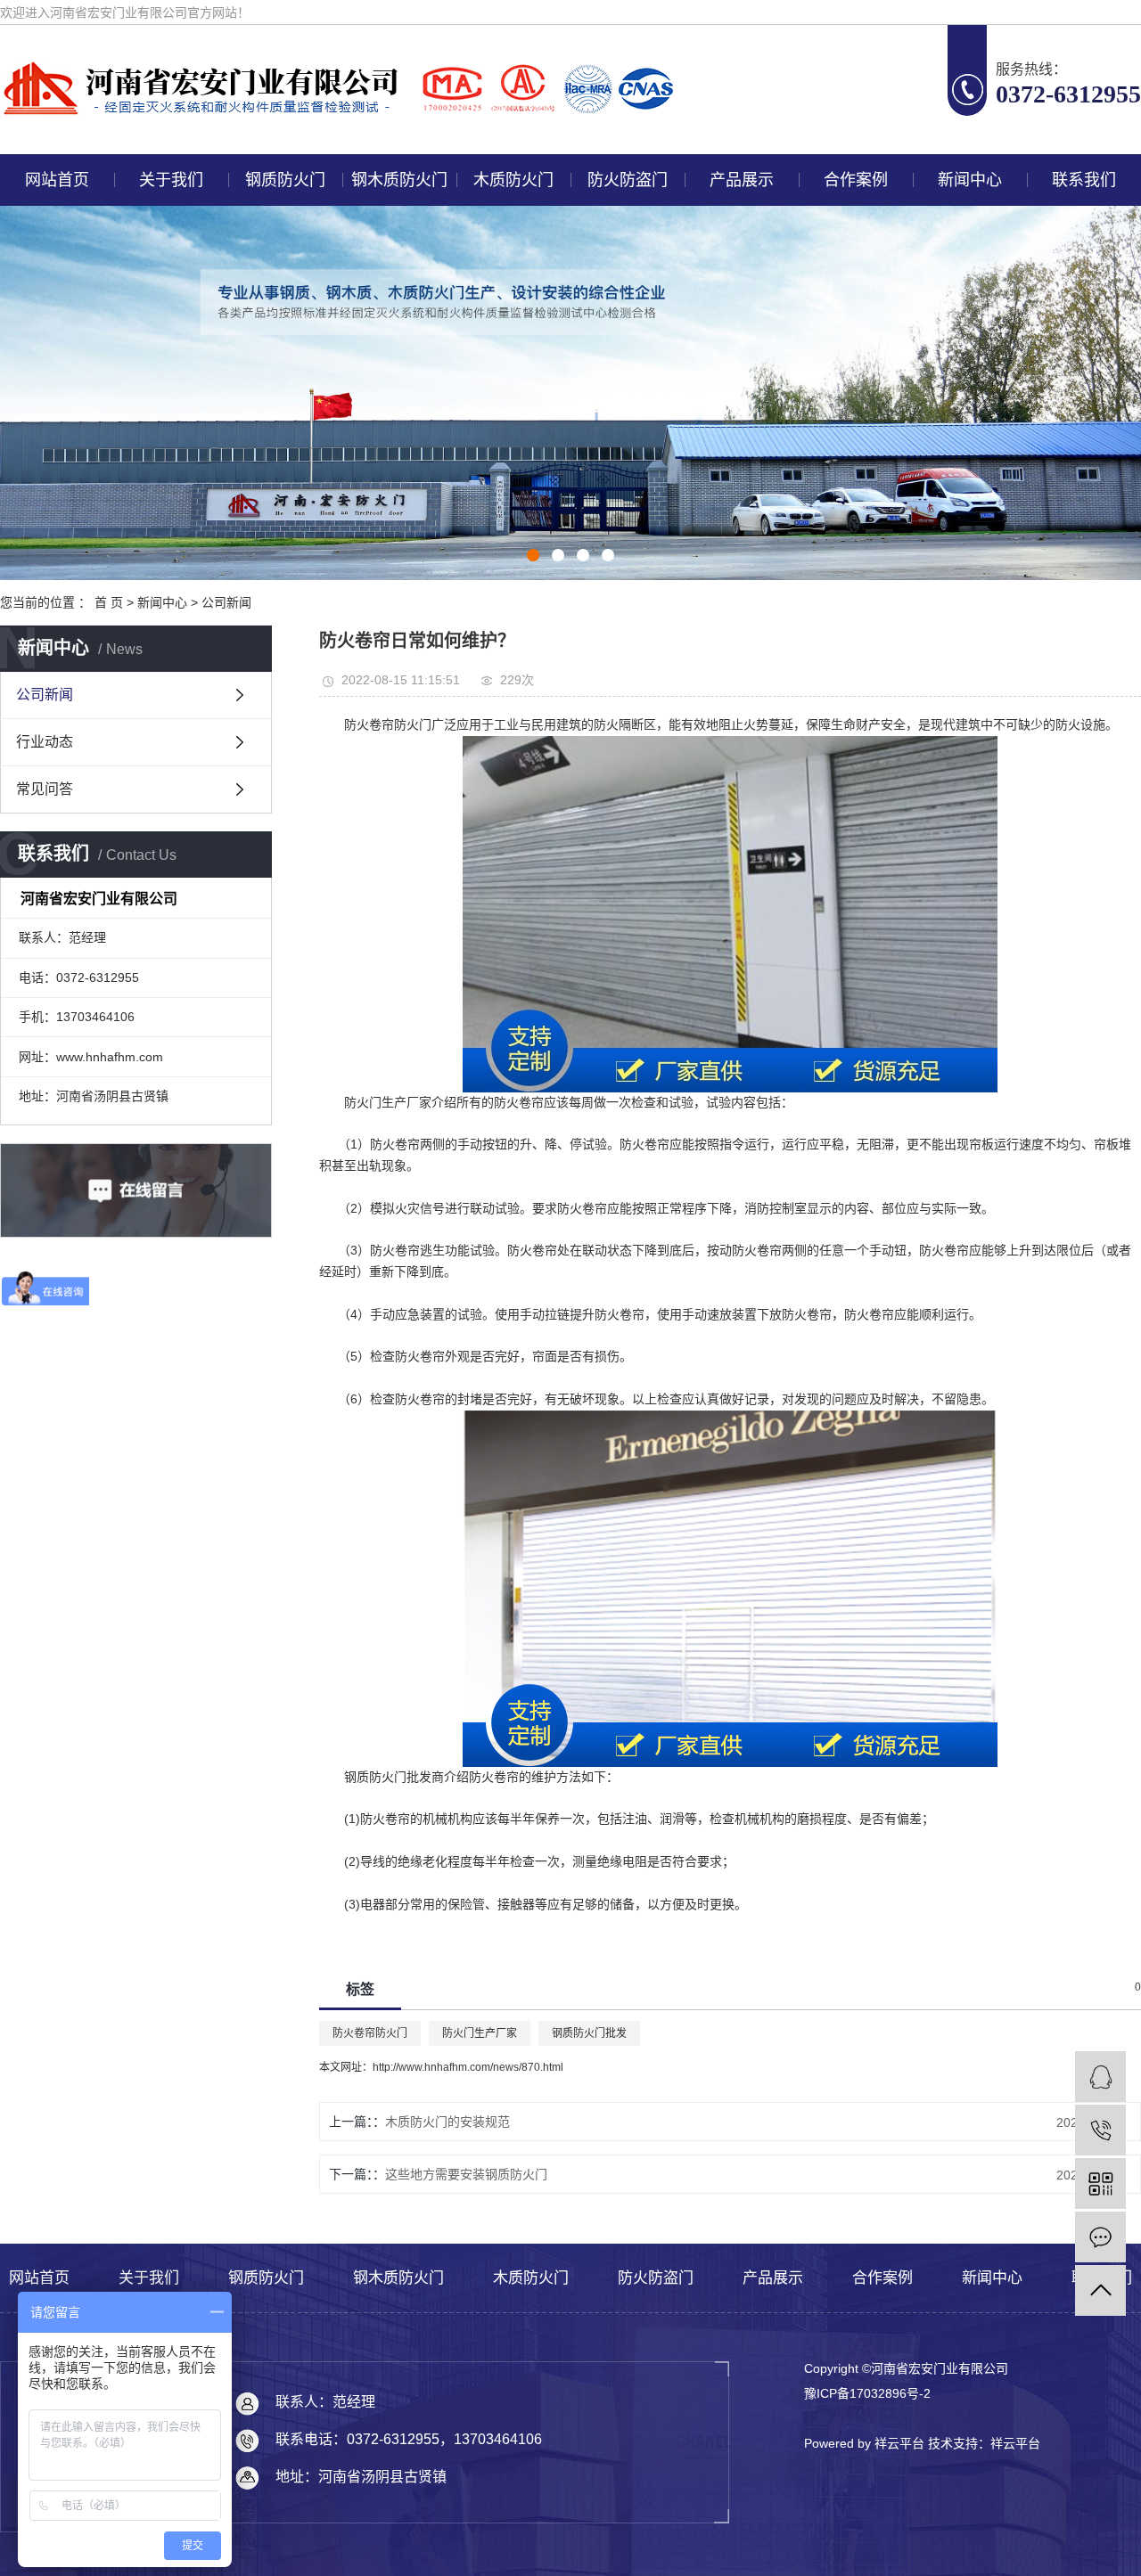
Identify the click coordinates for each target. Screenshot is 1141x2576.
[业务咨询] (1100, 2077)
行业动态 (45, 742)
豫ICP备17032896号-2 (867, 2393)
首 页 (109, 602)
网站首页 (57, 180)
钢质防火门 (285, 180)
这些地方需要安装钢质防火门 (466, 2174)
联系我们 (1084, 180)
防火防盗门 (628, 180)
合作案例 (856, 180)
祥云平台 (1015, 2443)
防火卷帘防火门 (370, 2033)
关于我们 (171, 180)
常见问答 (45, 789)
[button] (533, 555)
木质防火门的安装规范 (447, 2122)
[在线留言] (1100, 2237)
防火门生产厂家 (480, 2033)
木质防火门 (513, 180)
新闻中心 (970, 180)
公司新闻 (226, 602)
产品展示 (742, 180)
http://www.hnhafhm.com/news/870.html (468, 2067)
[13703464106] (1100, 2130)
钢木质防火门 (399, 180)
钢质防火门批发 (589, 2033)
